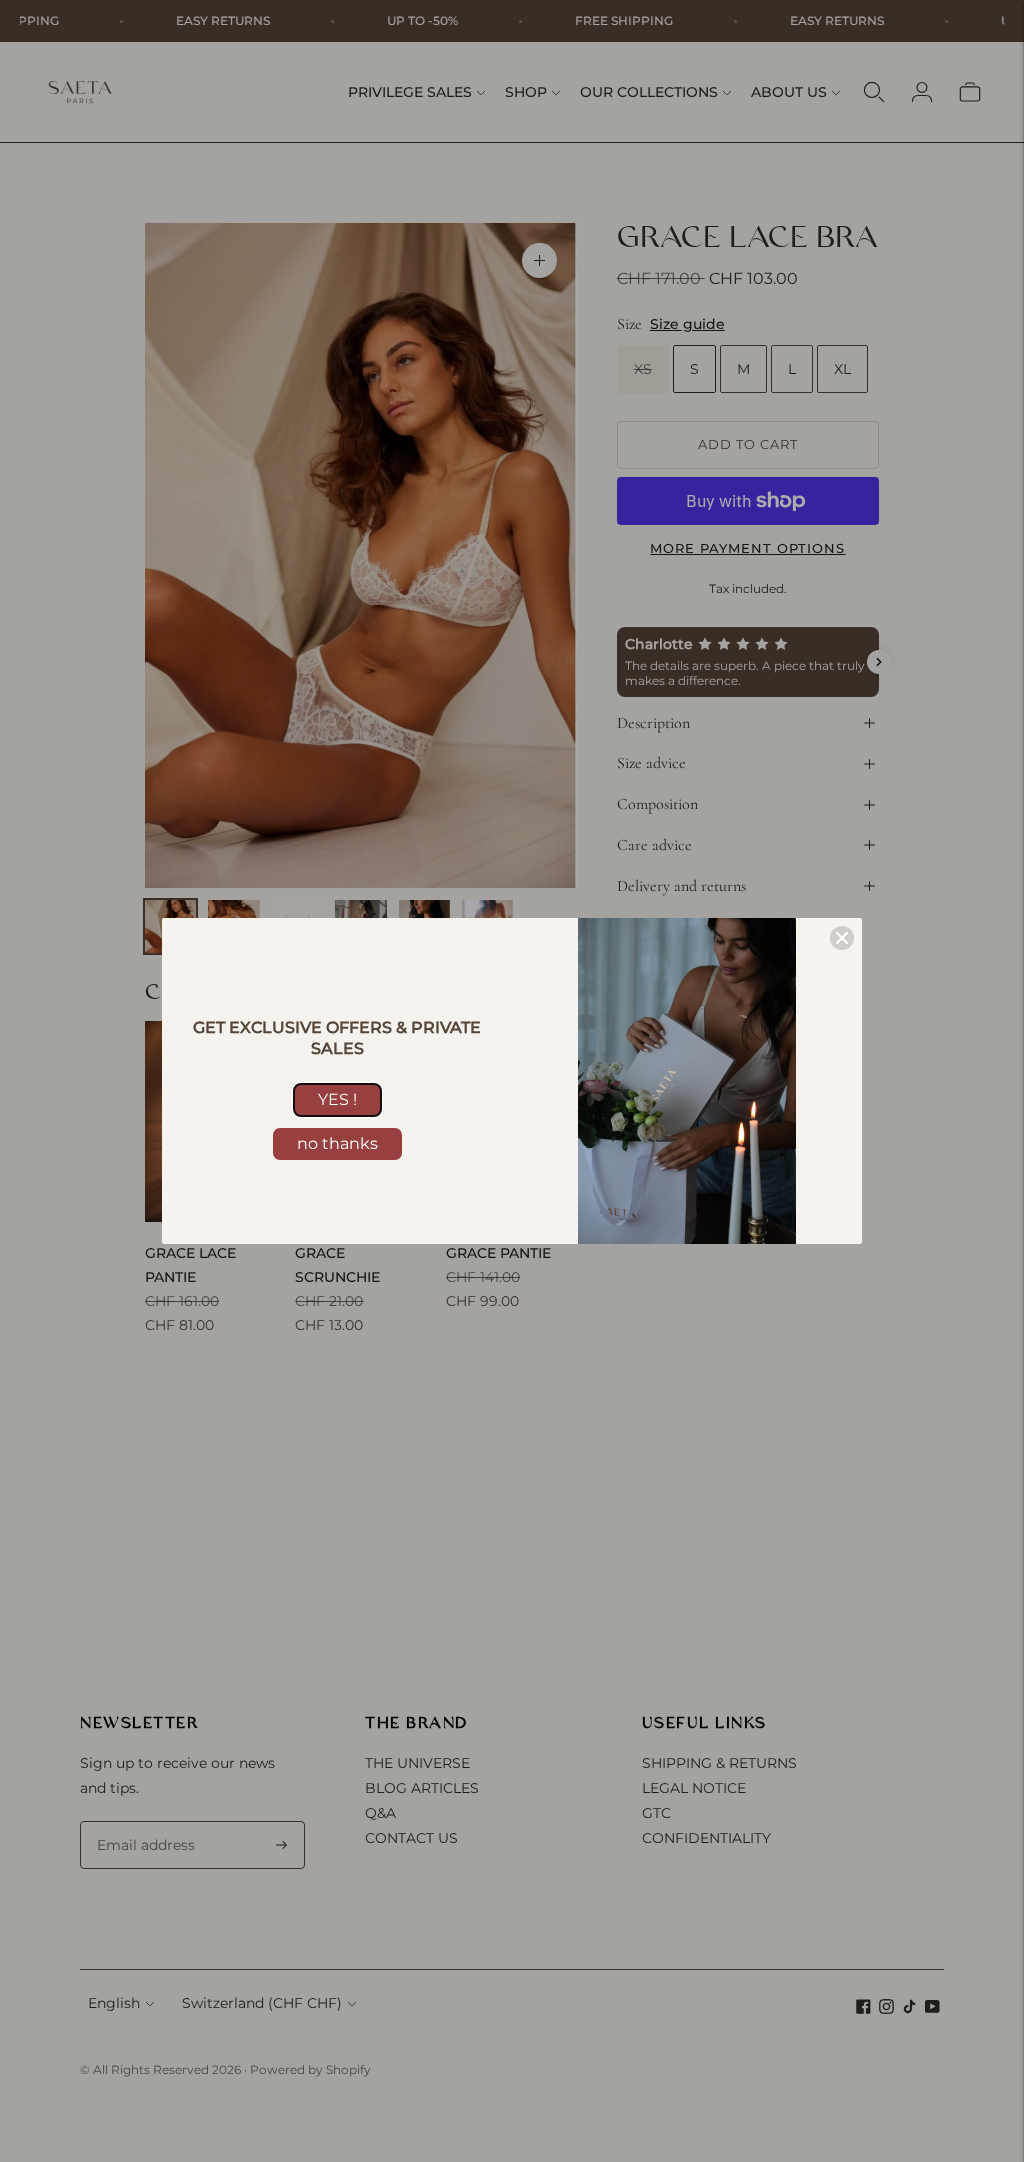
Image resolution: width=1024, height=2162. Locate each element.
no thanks (337, 1143)
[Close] (842, 938)
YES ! (337, 1099)
